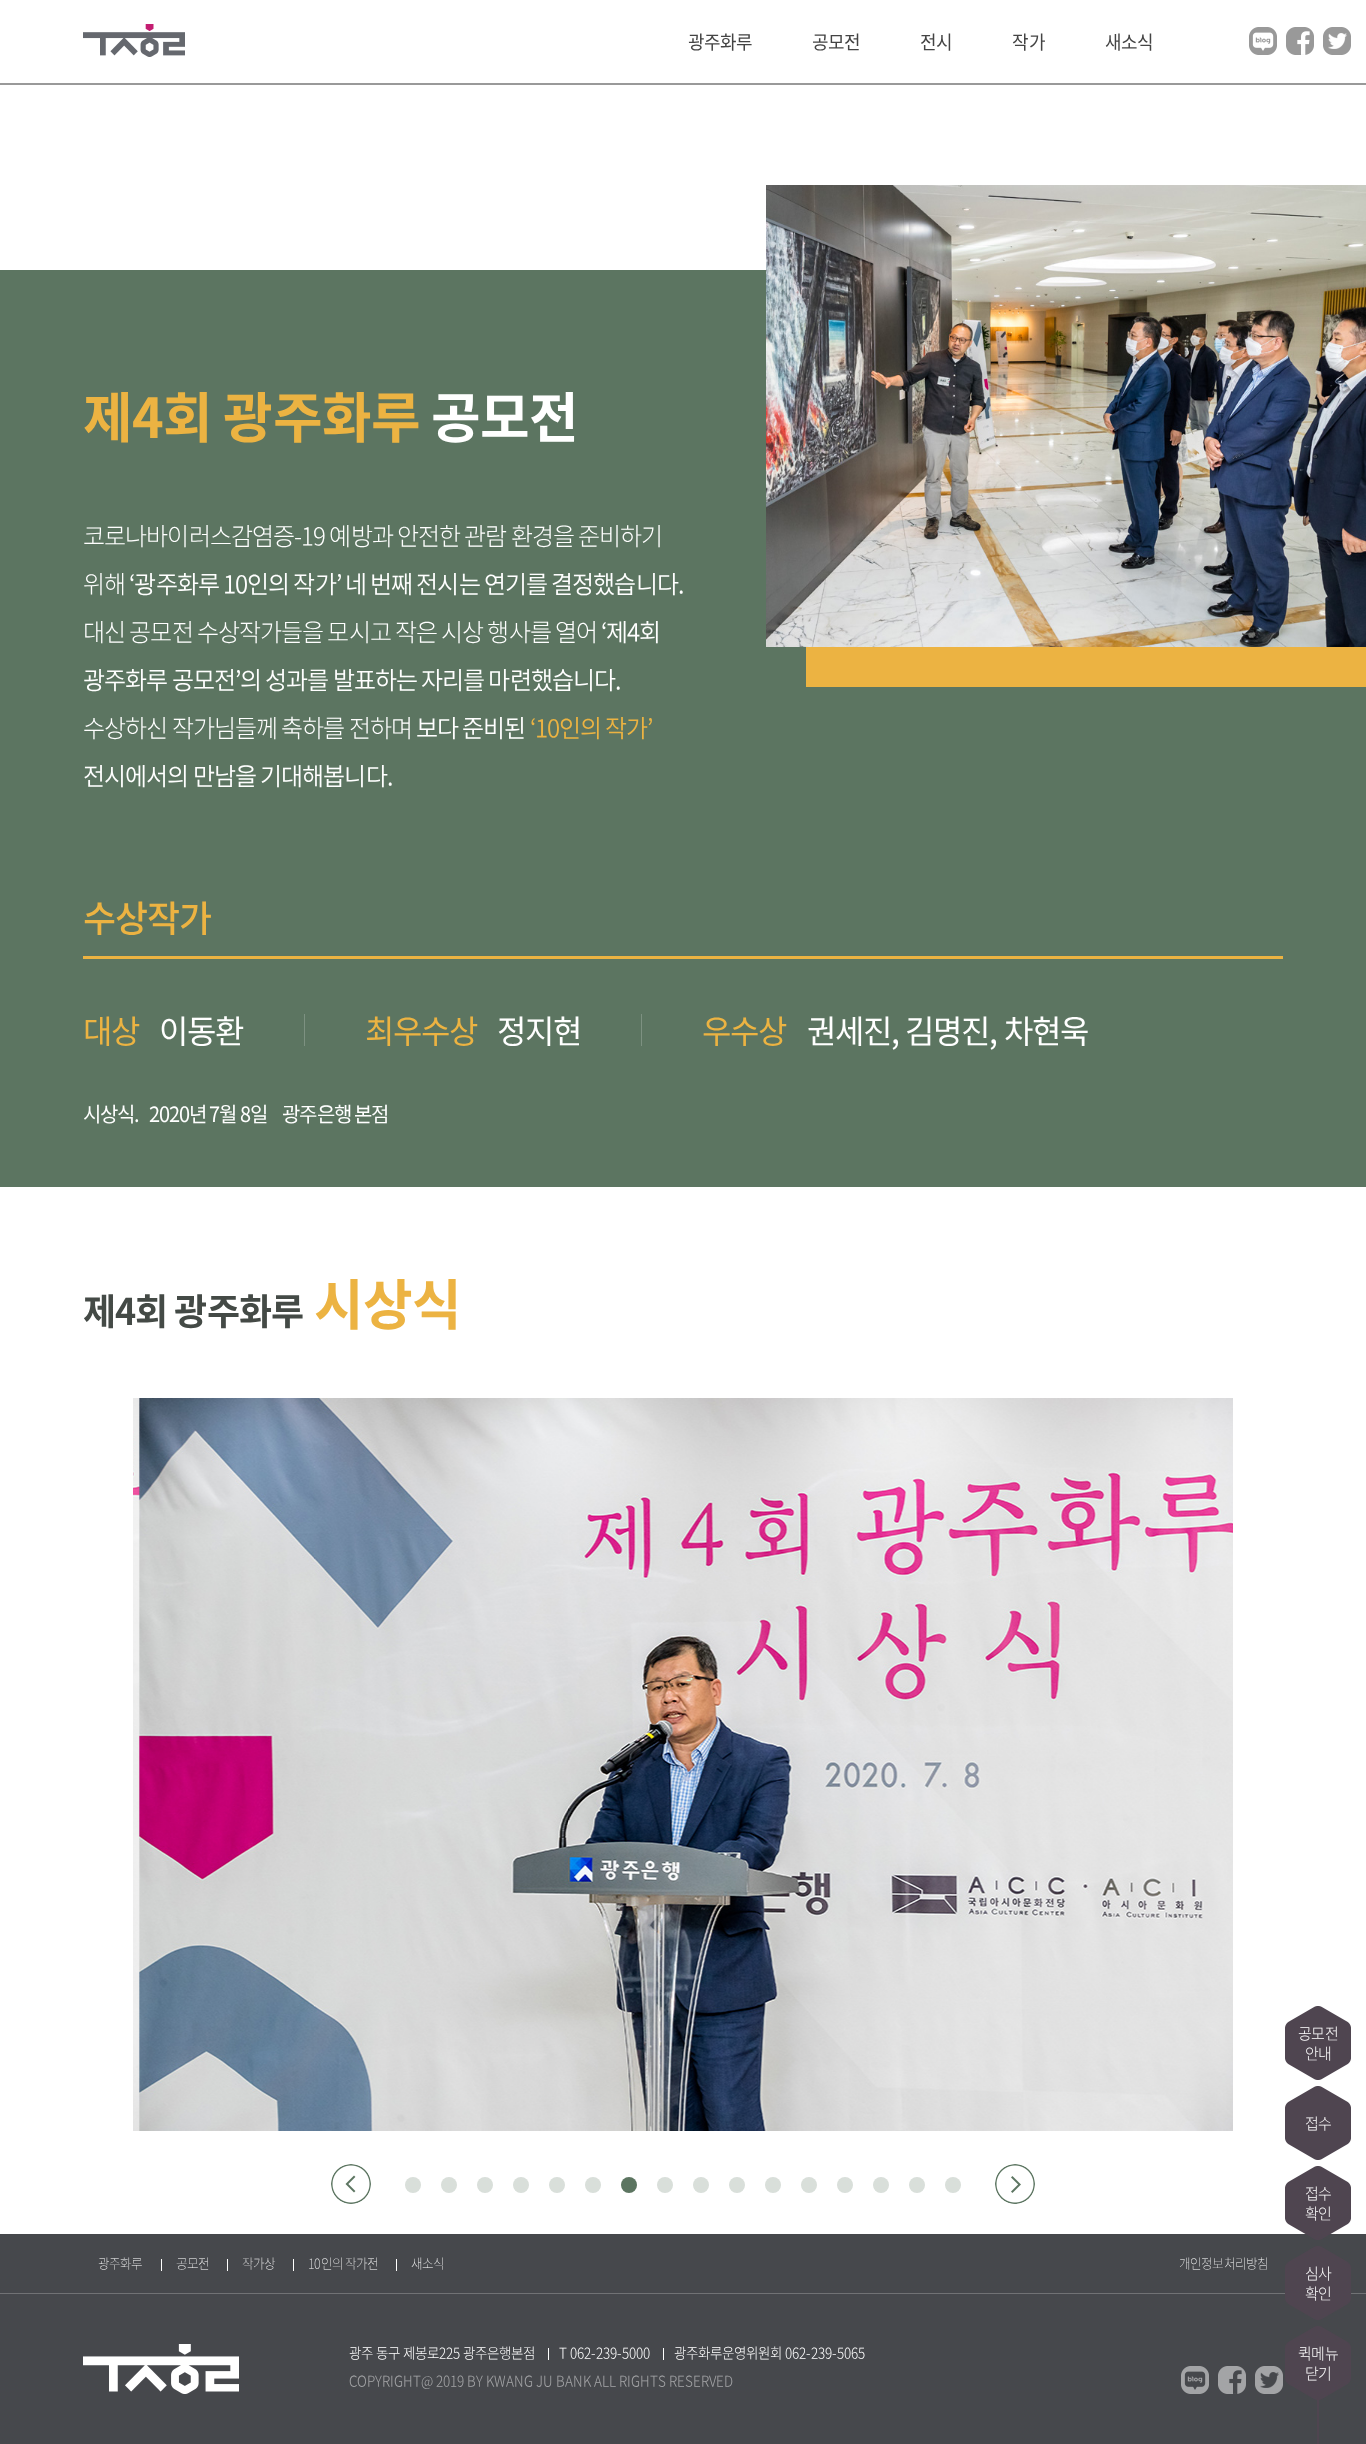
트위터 (1337, 41)
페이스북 (1300, 41)
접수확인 (1318, 2203)
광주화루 (720, 41)
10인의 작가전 (343, 2262)
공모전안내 (1317, 2043)
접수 (1318, 2123)
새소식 (1129, 41)
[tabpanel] (683, 1764)
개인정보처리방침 (1223, 2262)
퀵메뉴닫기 (1317, 2363)
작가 (1028, 41)
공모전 (836, 41)
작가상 (258, 2262)
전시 (936, 41)
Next (1015, 2184)
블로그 (1263, 41)
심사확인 (1318, 2283)
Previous (351, 2184)
